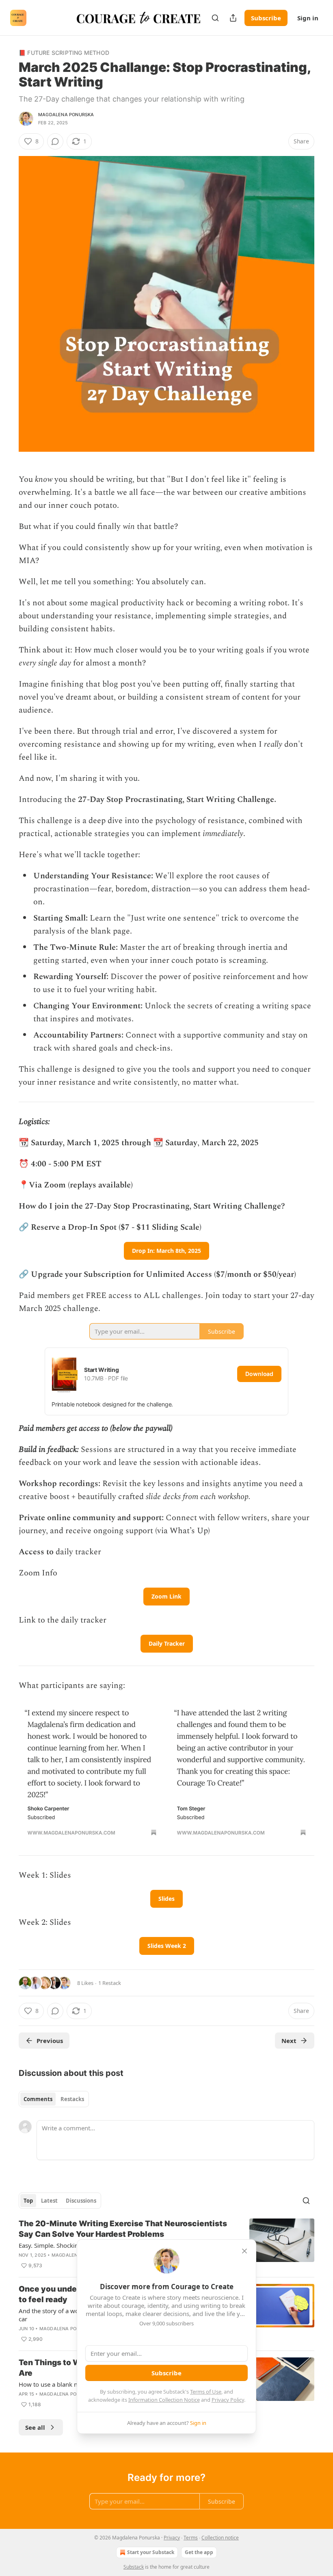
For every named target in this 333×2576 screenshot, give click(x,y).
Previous (50, 2041)
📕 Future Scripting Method (64, 53)
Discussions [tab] (81, 2201)
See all (35, 2427)
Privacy (172, 2538)
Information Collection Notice (164, 2400)
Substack (134, 2567)
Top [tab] (28, 2201)
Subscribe (266, 18)
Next (289, 2041)
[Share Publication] (233, 18)
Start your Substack (151, 2552)
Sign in (308, 18)
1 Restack (110, 1983)
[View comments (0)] (55, 141)
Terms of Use (206, 2392)
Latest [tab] (49, 2201)
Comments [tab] (38, 2099)
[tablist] (54, 2099)
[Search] (215, 18)
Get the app (199, 2552)
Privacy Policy (228, 2400)
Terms (191, 2538)
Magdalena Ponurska (66, 115)
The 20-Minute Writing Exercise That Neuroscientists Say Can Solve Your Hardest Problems (123, 2229)
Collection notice (220, 2538)
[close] (244, 2251)
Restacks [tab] (72, 2099)
